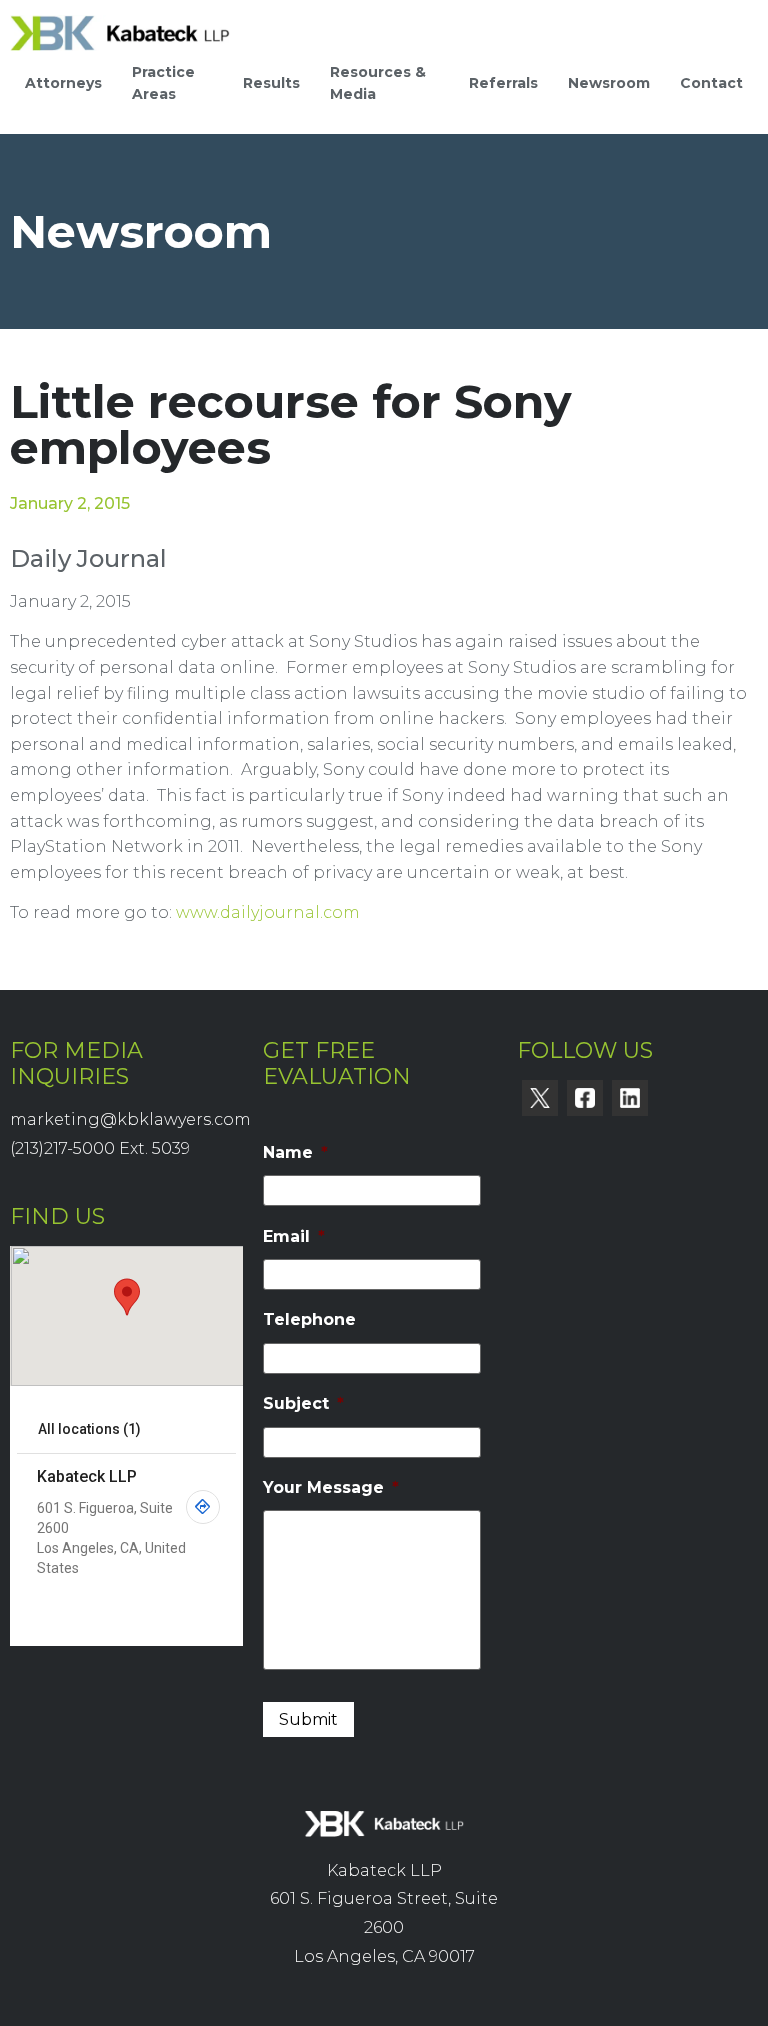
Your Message (331, 1487)
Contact (711, 83)
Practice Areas (163, 83)
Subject (303, 1403)
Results (271, 83)
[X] (540, 1098)
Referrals (503, 83)
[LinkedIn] (630, 1098)
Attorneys (63, 83)
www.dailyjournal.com (268, 912)
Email (294, 1236)
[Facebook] (585, 1098)
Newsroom (609, 83)
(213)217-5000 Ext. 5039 (100, 1148)
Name (295, 1152)
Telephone (309, 1319)
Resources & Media (378, 83)
